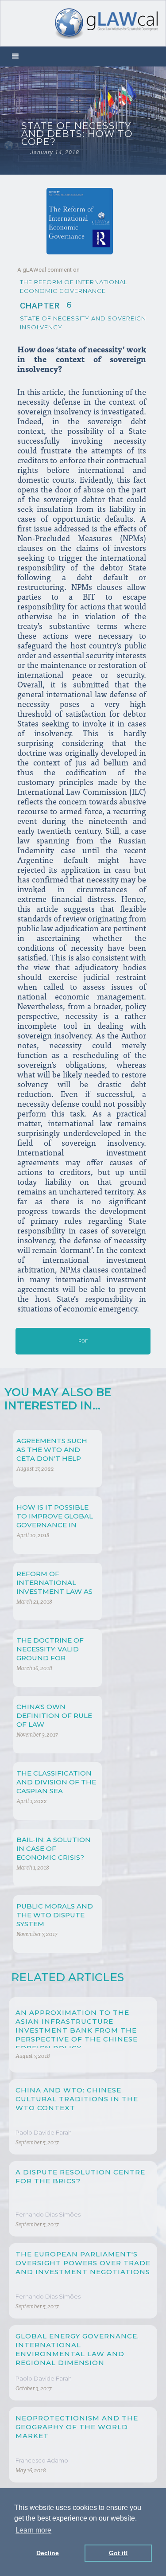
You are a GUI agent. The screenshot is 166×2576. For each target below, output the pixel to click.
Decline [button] (48, 2553)
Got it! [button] (118, 2553)
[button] (15, 57)
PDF (83, 1341)
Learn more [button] (33, 2530)
